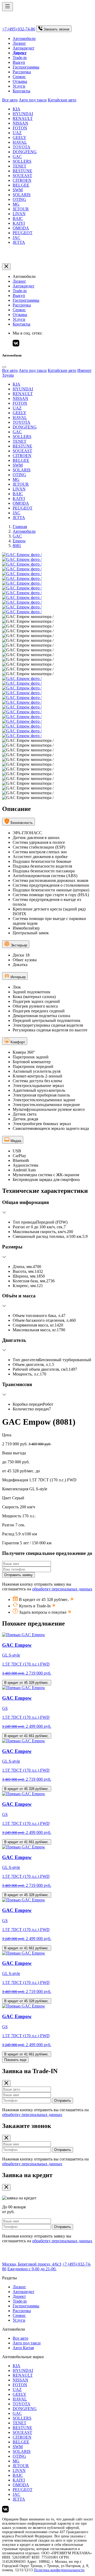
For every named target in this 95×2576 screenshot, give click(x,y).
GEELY (20, 137)
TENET (20, 166)
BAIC (18, 218)
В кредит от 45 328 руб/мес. (27, 1683)
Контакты (22, 91)
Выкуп (19, 62)
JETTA (19, 242)
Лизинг (19, 43)
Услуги (19, 86)
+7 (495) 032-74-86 (19, 29)
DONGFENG (25, 152)
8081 (17, 546)
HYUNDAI (23, 114)
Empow (19, 541)
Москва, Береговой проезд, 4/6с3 (32, 2264)
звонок (56, 29)
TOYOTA (22, 147)
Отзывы (20, 81)
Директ (19, 2296)
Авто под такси (33, 100)
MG (16, 204)
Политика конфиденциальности (59, 2570)
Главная (20, 527)
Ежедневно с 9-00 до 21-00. (32, 2269)
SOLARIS (22, 195)
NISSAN (20, 123)
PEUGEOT (23, 233)
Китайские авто (62, 100)
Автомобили (24, 39)
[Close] (4, 367)
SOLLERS (22, 161)
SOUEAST (22, 176)
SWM (18, 190)
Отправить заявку (18, 1575)
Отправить (63, 2101)
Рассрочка (22, 72)
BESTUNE (22, 171)
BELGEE (21, 185)
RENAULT (23, 118)
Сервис (19, 77)
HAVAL (20, 142)
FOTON (20, 128)
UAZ (17, 133)
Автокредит (23, 48)
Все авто (10, 100)
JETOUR (21, 209)
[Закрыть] (6, 267)
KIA (16, 109)
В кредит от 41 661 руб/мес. (27, 1736)
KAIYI (19, 223)
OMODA (21, 228)
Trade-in (20, 58)
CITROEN (22, 180)
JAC (16, 238)
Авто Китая (23, 2348)
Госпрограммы (26, 67)
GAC (17, 157)
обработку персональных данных (62, 1589)
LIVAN (19, 214)
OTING (19, 199)
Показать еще (15, 2060)
